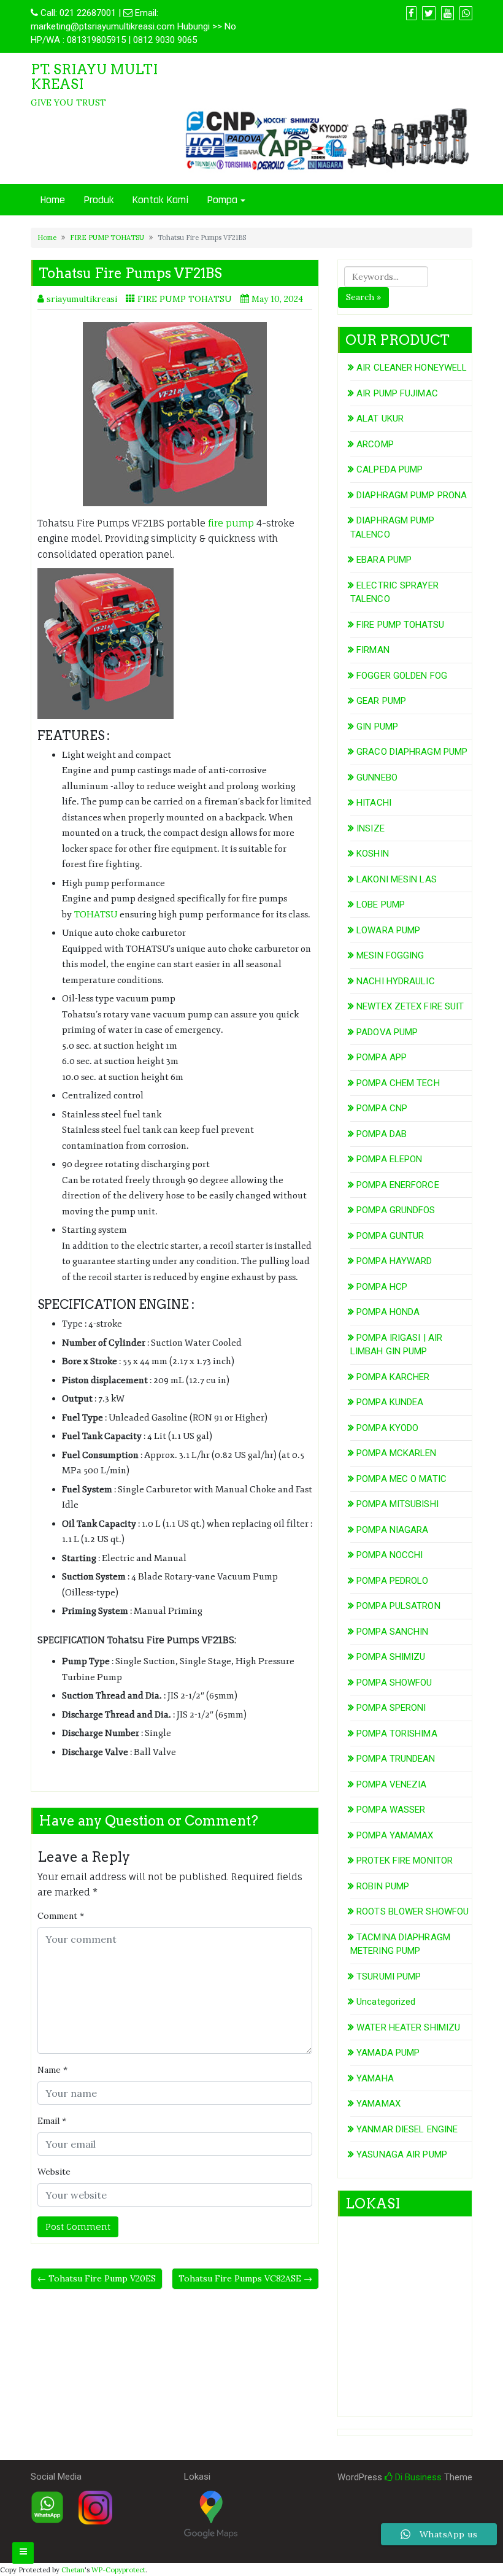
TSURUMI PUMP (389, 1976)
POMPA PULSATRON (398, 1606)
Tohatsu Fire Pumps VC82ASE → (245, 2278)
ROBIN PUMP (383, 1886)
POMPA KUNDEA (390, 1402)
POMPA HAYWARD (394, 1261)
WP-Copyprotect (118, 2570)
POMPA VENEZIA (391, 1784)
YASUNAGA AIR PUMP (402, 2154)
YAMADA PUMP (388, 2053)
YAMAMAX (378, 2104)
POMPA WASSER (391, 1810)
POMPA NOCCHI (390, 1555)
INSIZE (371, 828)
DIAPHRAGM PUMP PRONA (412, 495)
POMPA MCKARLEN (396, 1453)
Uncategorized (386, 2002)
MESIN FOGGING (390, 955)
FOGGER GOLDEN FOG (402, 676)
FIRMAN (373, 650)
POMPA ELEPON (389, 1159)
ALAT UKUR (380, 418)
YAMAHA (375, 2078)
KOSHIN (373, 854)
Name (52, 2070)
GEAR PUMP (381, 701)
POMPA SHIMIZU (391, 1657)
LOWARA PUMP (388, 930)
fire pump (230, 523)
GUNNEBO (377, 777)
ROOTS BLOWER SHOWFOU (413, 1911)
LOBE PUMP (381, 904)
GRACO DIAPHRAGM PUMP (412, 752)
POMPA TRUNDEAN (396, 1759)
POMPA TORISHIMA (397, 1733)
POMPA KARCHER (393, 1377)
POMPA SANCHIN (392, 1632)
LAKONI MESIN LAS (397, 879)
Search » (363, 297)
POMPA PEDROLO (392, 1581)
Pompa (222, 200)
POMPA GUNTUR (390, 1236)
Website (54, 2172)
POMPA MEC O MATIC (401, 1479)
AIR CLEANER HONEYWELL (412, 368)
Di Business (417, 2477)
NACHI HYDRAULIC (396, 981)
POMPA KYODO (387, 1428)
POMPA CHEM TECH (398, 1083)
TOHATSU (96, 915)
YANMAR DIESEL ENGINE (407, 2129)
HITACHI (374, 803)
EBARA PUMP (384, 560)
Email (52, 2121)
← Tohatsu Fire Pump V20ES (97, 2278)
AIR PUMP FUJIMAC (397, 393)
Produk (98, 200)
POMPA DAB (382, 1134)
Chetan (73, 2570)
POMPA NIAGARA (392, 1530)
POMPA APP (382, 1057)
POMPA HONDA (388, 1312)
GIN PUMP (377, 727)
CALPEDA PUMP (390, 469)
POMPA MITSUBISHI (397, 1504)
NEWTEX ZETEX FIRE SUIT (410, 1006)
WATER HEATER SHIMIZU (408, 2027)
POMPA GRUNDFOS (396, 1210)
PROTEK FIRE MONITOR (405, 1861)
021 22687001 (88, 13)
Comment (61, 1916)
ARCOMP (375, 444)
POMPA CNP (382, 1108)
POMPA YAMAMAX (395, 1835)
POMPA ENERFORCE (398, 1185)
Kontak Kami (160, 200)
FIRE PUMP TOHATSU (107, 237)
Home (52, 200)
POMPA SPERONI (391, 1708)
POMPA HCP (382, 1287)
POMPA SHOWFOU (394, 1683)
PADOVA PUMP (387, 1032)
